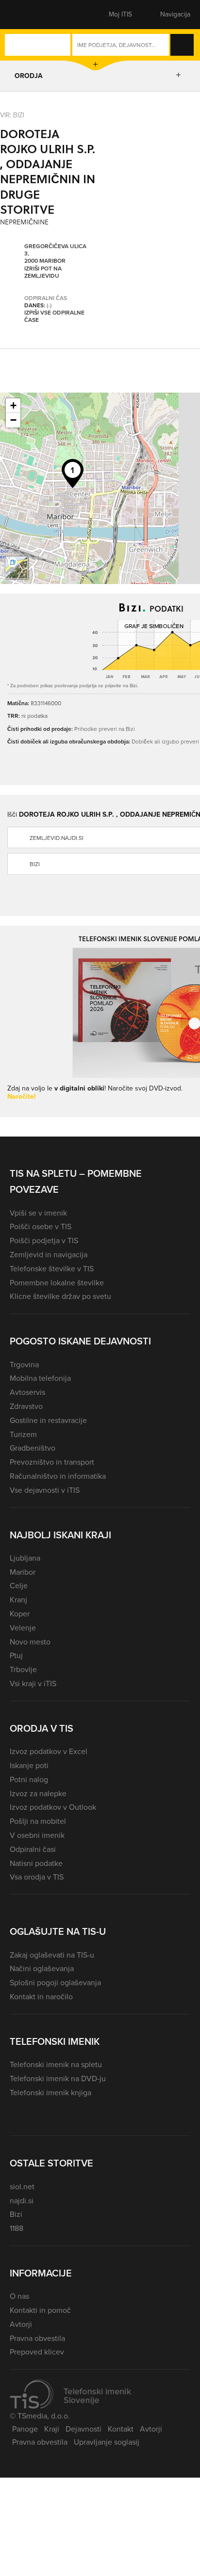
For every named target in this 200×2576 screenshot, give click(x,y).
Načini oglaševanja (42, 1968)
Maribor (23, 1572)
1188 (17, 2228)
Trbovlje (23, 1669)
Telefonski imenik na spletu (56, 2064)
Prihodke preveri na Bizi (105, 729)
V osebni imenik (37, 1835)
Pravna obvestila (37, 2338)
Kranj (18, 1600)
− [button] (13, 420)
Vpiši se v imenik (38, 1213)
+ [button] (13, 405)
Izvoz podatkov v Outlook (53, 1807)
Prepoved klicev (37, 2352)
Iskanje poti (29, 1765)
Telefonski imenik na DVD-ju (58, 2078)
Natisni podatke (36, 1863)
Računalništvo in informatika (58, 1476)
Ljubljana (25, 1558)
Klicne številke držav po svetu (60, 1296)
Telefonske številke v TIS (52, 1269)
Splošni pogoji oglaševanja (55, 1983)
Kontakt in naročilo (41, 1997)
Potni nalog (29, 1779)
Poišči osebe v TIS (41, 1226)
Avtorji (21, 2324)
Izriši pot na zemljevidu (43, 273)
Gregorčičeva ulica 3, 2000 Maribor (55, 254)
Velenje (23, 1628)
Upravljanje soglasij (107, 2442)
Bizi (16, 2214)
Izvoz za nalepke (38, 1794)
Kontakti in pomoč (40, 2310)
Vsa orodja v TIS (37, 1877)
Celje (19, 1586)
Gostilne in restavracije (48, 1420)
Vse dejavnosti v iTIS (45, 1490)
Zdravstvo (26, 1406)
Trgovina (24, 1365)
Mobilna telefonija (40, 1378)
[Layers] (17, 568)
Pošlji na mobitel (38, 1821)
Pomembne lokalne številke (57, 1283)
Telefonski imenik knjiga (50, 2093)
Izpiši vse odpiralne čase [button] (54, 317)
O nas (19, 2296)
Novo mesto (30, 1642)
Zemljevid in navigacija (49, 1255)
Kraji (52, 2429)
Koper (20, 1614)
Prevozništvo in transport (52, 1462)
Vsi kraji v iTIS (33, 1683)
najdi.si (22, 2201)
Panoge (25, 2429)
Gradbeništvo (33, 1448)
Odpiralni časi (33, 1849)
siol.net (22, 2187)
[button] (27, 15)
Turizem (23, 1434)
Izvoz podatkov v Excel (49, 1751)
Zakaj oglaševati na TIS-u (52, 1955)
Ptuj (16, 1655)
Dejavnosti (83, 2429)
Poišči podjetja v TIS (44, 1241)
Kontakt (121, 2429)
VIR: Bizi (12, 115)
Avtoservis (27, 1392)
